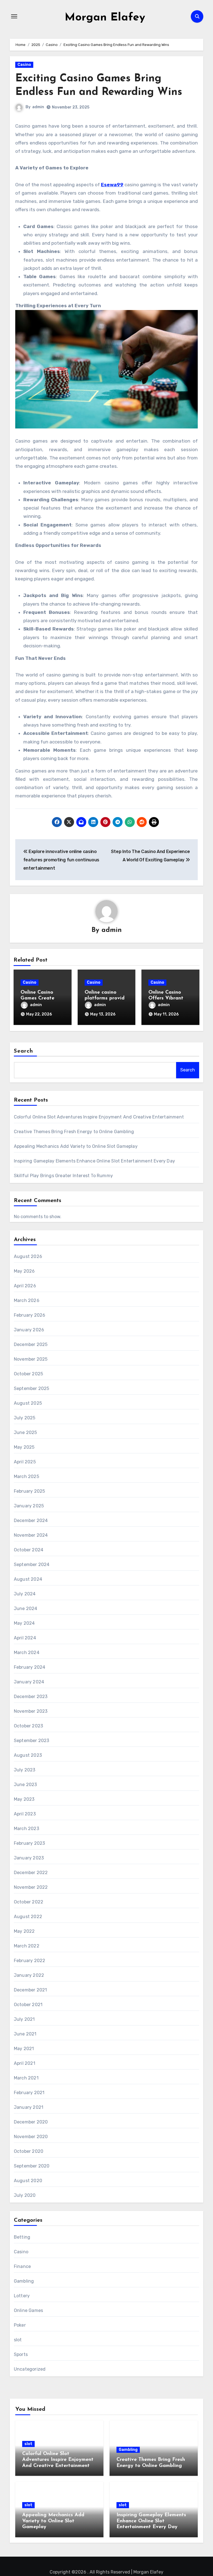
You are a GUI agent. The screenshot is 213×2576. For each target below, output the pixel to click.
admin (38, 107)
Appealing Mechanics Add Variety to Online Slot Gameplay (76, 1146)
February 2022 (30, 1961)
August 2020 (28, 2181)
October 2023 (28, 1726)
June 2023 (26, 1785)
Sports (21, 2354)
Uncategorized (30, 2369)
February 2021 (29, 2093)
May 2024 (24, 1623)
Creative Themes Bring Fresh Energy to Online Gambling (74, 1132)
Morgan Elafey (105, 18)
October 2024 (29, 1550)
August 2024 (28, 1579)
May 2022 (24, 1931)
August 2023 (28, 1755)
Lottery (22, 2296)
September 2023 (32, 1741)
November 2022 (31, 1887)
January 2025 (29, 1506)
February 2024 (30, 1667)
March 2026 (27, 1300)
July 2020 (25, 2195)
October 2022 (29, 1902)
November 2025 (31, 1359)
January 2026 (29, 1330)
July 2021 (24, 2019)
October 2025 (28, 1374)
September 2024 (32, 1565)
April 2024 (25, 1638)
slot (18, 2340)
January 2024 (29, 1682)
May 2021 (24, 2049)
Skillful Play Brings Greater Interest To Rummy (63, 1176)
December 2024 (31, 1520)
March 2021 (26, 2078)
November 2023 (31, 1711)
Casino (24, 65)
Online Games (28, 2310)
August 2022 (28, 1917)
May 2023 (24, 1799)
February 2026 (30, 1315)
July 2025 (25, 1418)
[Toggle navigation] (14, 16)
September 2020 (32, 2166)
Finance (22, 2266)
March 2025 (26, 1476)
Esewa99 (112, 185)
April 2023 (25, 1814)
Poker (20, 2325)
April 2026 (25, 1286)
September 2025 (32, 1388)
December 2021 (31, 1990)
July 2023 (25, 1770)
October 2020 (29, 2151)
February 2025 (30, 1491)
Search (24, 1051)
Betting (22, 2237)
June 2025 (26, 1432)
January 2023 (29, 1858)
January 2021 (29, 2107)
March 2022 (27, 1946)
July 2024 (25, 1594)
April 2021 (25, 2063)
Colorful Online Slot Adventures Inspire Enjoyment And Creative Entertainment (99, 1117)
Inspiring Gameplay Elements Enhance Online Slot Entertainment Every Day (94, 1161)
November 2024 (31, 1535)
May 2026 (24, 1271)
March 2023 (26, 1829)
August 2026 (28, 1256)
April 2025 (25, 1462)
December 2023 (31, 1697)
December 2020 (31, 2122)
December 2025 (31, 1344)
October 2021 (28, 2005)
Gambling (24, 2281)
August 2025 (28, 1403)
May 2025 (24, 1447)
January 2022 (29, 1975)
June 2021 (25, 2034)
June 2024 (26, 1609)
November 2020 (31, 2137)
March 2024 (27, 1653)
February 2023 (30, 1843)
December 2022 (31, 1873)
